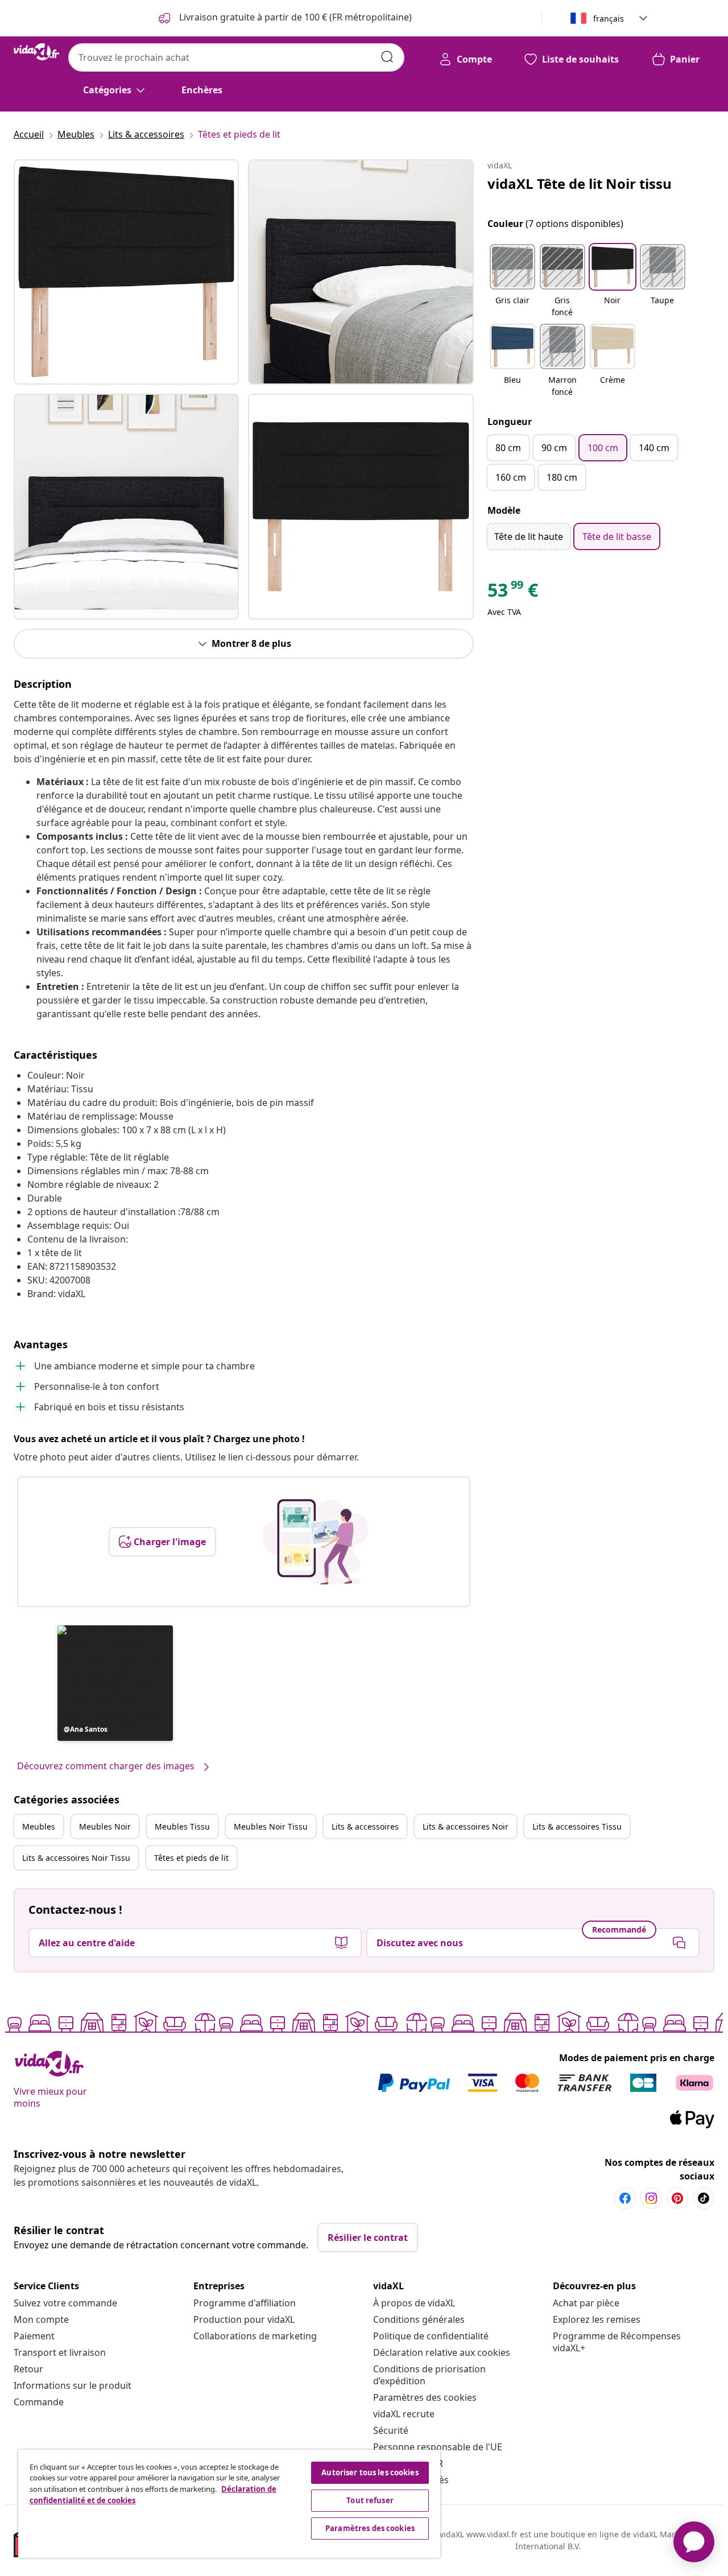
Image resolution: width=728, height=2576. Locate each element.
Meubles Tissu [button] (182, 1826)
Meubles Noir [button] (105, 1826)
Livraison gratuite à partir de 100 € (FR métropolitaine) (294, 17)
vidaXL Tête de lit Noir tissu (580, 183)
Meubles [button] (39, 1826)
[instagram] (651, 2198)
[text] (513, 593)
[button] (115, 1683)
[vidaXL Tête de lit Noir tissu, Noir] (126, 272)
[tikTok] (704, 2198)
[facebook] (625, 2198)
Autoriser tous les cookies (370, 2472)
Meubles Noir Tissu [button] (271, 1826)
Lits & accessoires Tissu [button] (577, 1826)
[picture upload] (315, 1542)
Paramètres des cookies (425, 2397)
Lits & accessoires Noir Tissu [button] (76, 1858)
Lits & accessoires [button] (365, 1826)
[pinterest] (677, 2198)
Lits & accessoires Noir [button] (466, 1826)
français (609, 18)
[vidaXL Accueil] (36, 52)
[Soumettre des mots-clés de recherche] (387, 57)
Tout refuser (370, 2500)
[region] (229, 2504)
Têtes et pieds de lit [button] (191, 1858)
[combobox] (236, 57)
